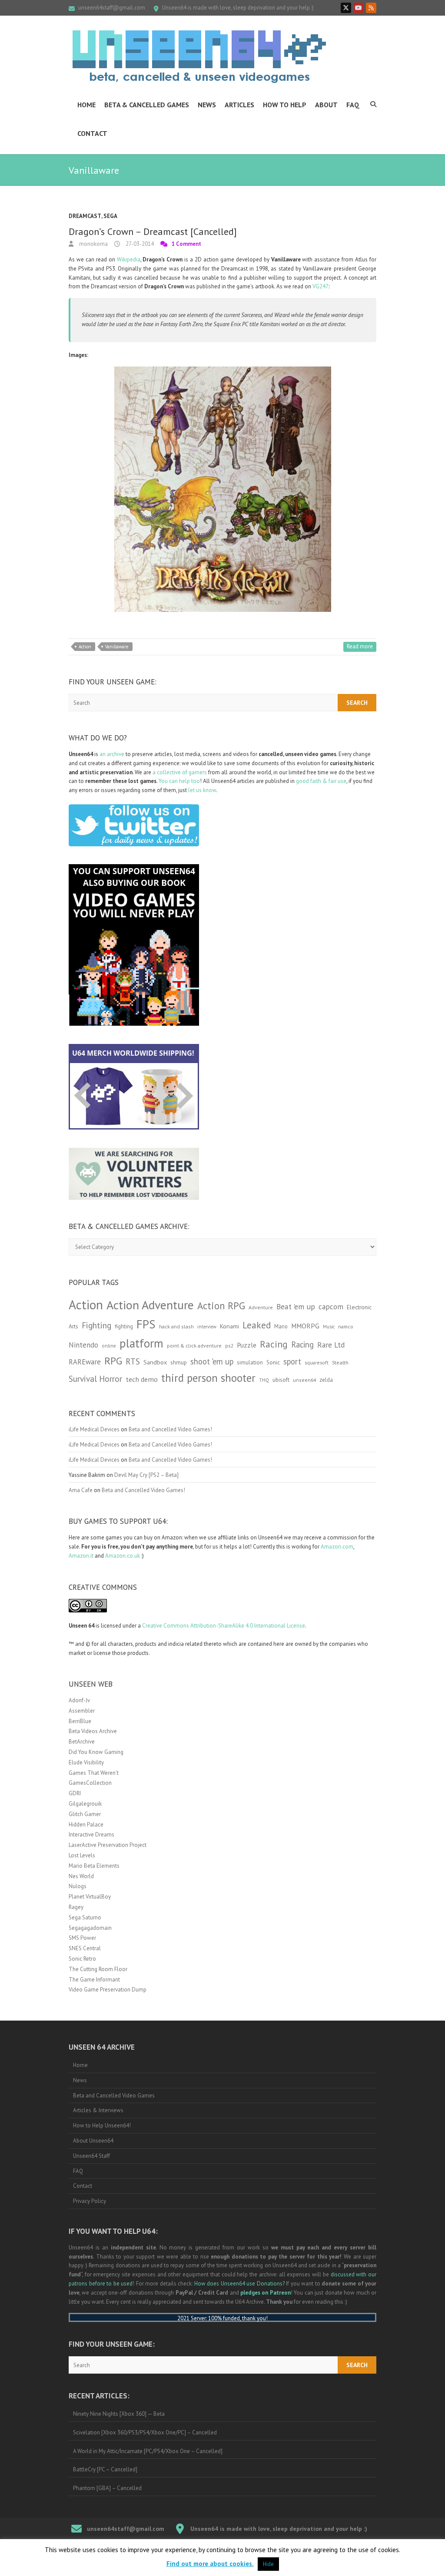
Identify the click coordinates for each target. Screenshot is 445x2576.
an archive (112, 754)
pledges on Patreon (266, 2293)
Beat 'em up (296, 1306)
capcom (331, 1307)
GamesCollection (90, 1783)
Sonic (273, 1362)
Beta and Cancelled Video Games (114, 2095)
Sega (110, 216)
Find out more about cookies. (210, 2564)
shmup (179, 1362)
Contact (92, 133)
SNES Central (85, 1948)
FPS (146, 1324)
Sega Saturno (85, 1917)
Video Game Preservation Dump (108, 1990)
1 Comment (186, 244)
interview (207, 1327)
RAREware (85, 1362)
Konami (229, 1326)
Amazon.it (81, 1556)
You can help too (179, 781)
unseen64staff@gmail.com (112, 8)
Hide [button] (268, 2564)
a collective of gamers (180, 772)
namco (346, 1326)
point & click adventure (194, 1346)
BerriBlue (80, 1721)
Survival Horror (95, 1379)
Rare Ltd (331, 1345)
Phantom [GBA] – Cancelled (107, 2488)
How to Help (285, 105)
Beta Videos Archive (93, 1731)
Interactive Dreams (91, 1835)
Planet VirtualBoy (90, 1897)
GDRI (75, 1793)
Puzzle (247, 1345)
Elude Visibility (86, 1762)
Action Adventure (150, 1305)
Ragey (76, 1907)
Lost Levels (82, 1855)
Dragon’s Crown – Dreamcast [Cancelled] (153, 231)
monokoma (93, 244)
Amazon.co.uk (123, 1556)
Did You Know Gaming (96, 1752)
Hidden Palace (86, 1825)
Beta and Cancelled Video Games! (170, 1429)
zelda (326, 1380)
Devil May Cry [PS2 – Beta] (146, 1475)
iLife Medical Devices (94, 1429)
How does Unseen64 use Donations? (239, 2284)
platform (141, 1343)
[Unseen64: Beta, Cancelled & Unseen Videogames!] (199, 56)
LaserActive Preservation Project (108, 1845)
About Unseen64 (93, 2141)
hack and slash (176, 1326)
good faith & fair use (321, 781)
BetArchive (82, 1742)
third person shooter (208, 1378)
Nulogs (78, 1886)
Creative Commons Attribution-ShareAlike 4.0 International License (224, 1626)
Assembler (82, 1711)
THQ (264, 1380)
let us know (202, 790)
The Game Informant (94, 1980)
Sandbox (155, 1362)
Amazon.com (337, 1547)
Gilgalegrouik (85, 1804)
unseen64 (304, 1380)
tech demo (142, 1379)
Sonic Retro (82, 1959)
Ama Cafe (81, 1490)
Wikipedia (129, 259)
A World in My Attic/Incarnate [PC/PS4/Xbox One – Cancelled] (148, 2451)
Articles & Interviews (98, 2110)
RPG (113, 1361)
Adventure (261, 1307)
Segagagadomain (90, 1928)
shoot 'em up (212, 1361)
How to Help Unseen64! (102, 2125)
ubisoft (281, 1380)
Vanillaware (117, 647)
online (109, 1346)
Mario (281, 1326)
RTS (133, 1361)
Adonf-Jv (79, 1700)
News (207, 105)
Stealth (340, 1362)
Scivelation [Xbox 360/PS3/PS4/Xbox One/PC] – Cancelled (145, 2432)
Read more (360, 646)
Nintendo (83, 1345)
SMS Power (82, 1938)
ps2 (229, 1346)
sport (292, 1361)
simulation (250, 1362)
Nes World (81, 1876)
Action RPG (221, 1306)
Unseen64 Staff (91, 2156)
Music (329, 1327)
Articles (239, 105)
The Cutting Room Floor (98, 1969)
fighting (124, 1326)
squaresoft (317, 1362)
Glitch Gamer (85, 1814)
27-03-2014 (139, 244)
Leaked (257, 1325)
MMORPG (305, 1326)
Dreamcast (85, 216)
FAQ (353, 105)
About (326, 105)
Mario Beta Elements (94, 1866)
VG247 (320, 286)
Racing (274, 1344)
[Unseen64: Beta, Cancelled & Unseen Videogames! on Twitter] (346, 8)
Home (86, 105)
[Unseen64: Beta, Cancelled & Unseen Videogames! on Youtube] (359, 8)
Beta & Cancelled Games (147, 105)
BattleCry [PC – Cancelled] (105, 2469)
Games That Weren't (94, 1773)
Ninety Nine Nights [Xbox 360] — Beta (119, 2414)
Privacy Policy (90, 2201)
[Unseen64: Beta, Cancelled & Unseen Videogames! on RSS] (371, 8)
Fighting (96, 1325)
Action (85, 647)
